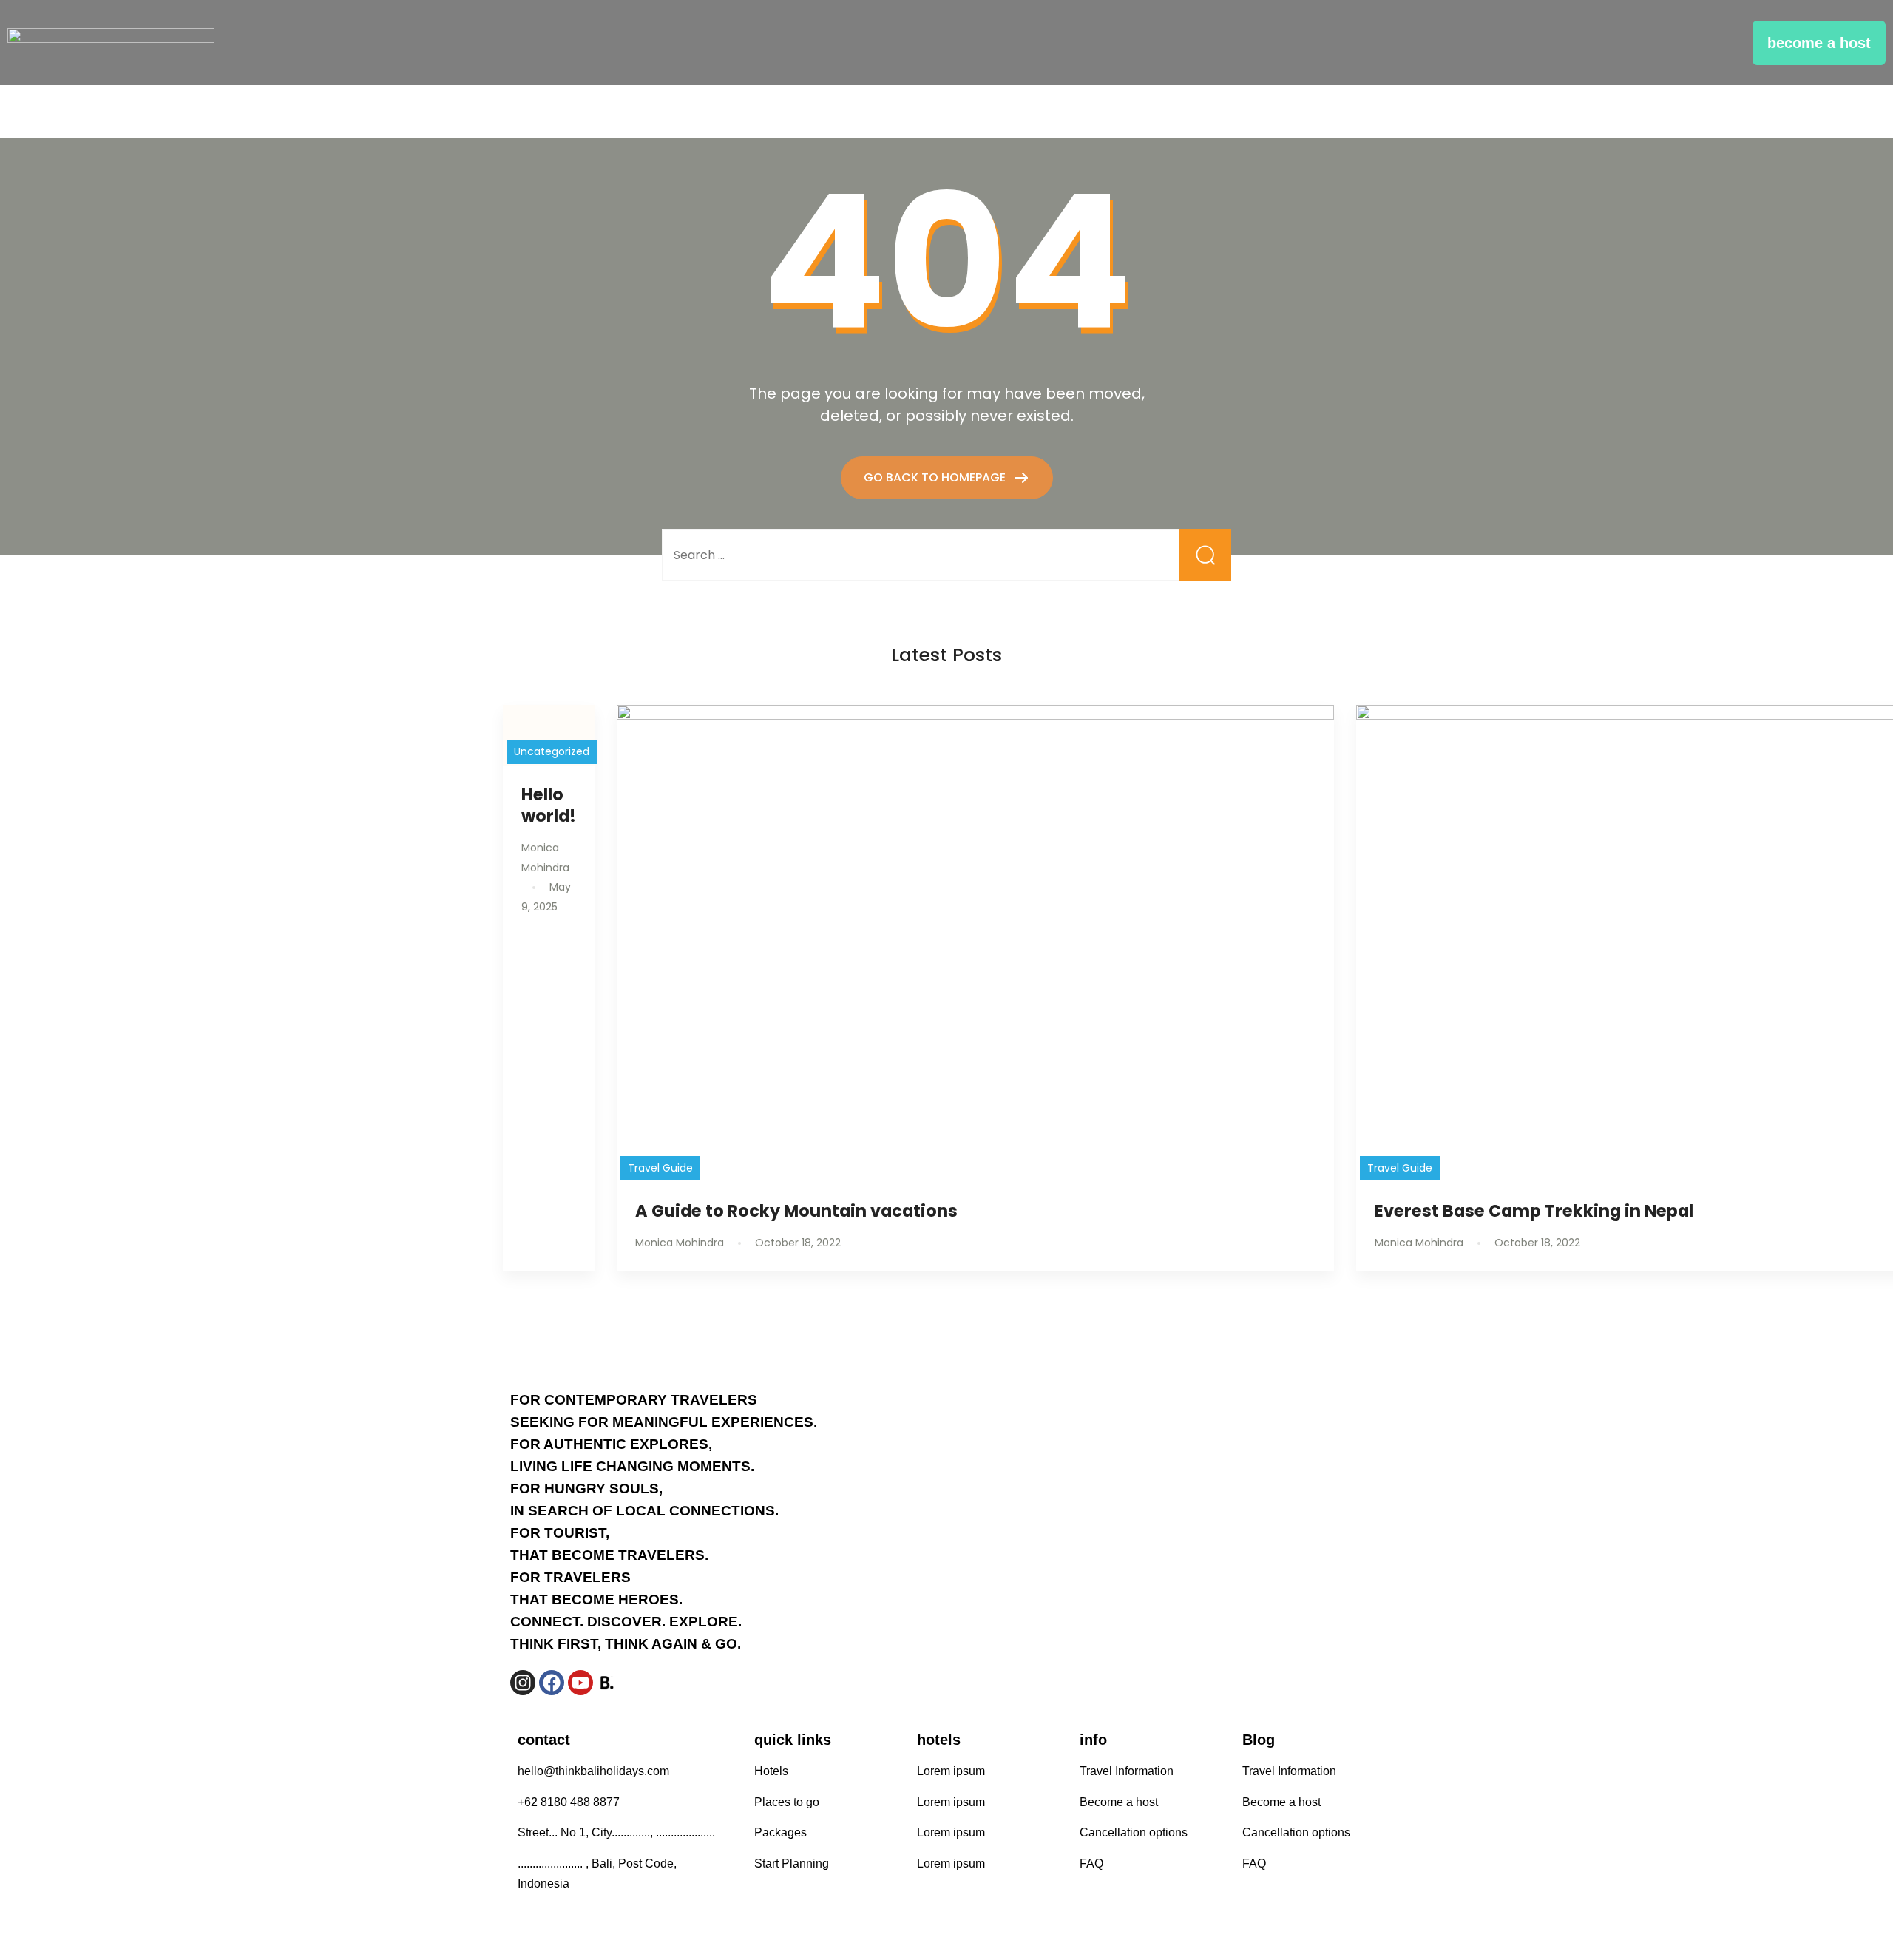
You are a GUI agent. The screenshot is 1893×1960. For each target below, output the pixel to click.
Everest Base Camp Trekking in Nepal (1534, 1211)
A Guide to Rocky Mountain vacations (796, 1211)
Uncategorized (552, 751)
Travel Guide (660, 1168)
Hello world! (549, 805)
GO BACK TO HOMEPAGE (936, 477)
